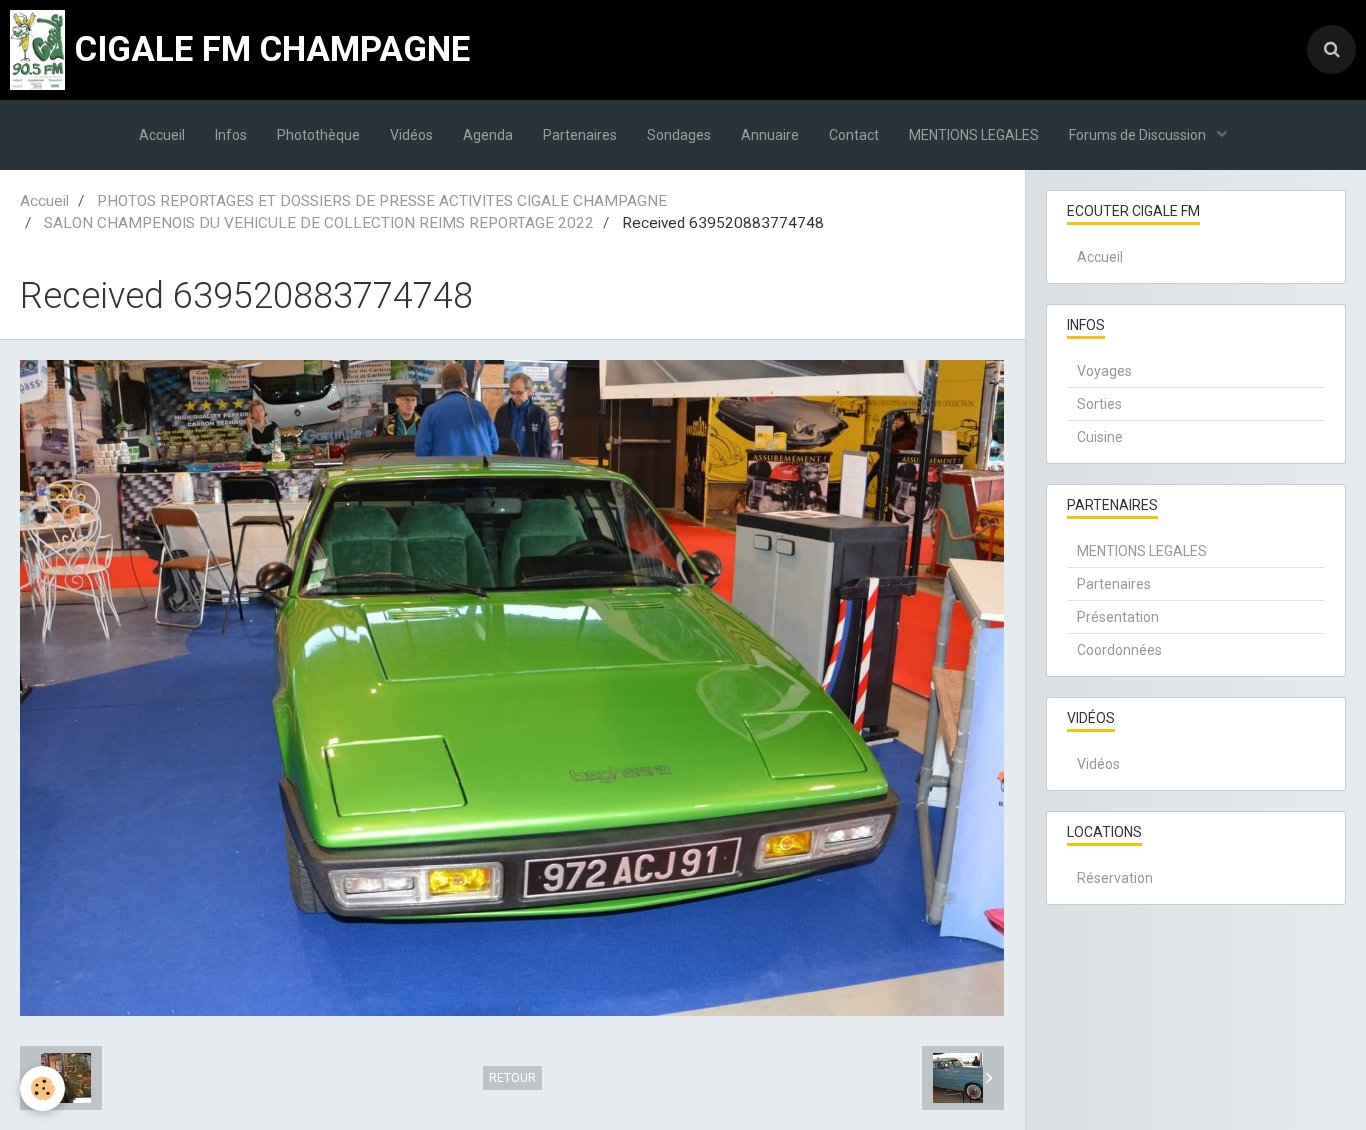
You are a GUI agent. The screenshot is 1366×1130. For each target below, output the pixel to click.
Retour (512, 1078)
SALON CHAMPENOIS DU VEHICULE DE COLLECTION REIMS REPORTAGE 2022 (319, 223)
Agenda (488, 135)
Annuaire (770, 135)
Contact (854, 135)
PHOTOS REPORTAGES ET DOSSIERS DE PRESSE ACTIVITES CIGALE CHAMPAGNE (382, 201)
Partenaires (580, 135)
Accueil (162, 135)
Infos (231, 135)
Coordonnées (1119, 650)
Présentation (1118, 617)
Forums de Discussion (1139, 135)
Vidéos (411, 135)
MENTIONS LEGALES (974, 135)
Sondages (679, 135)
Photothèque (318, 135)
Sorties (1099, 404)
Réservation (1115, 878)
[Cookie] (42, 1088)
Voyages (1104, 371)
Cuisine (1100, 437)
